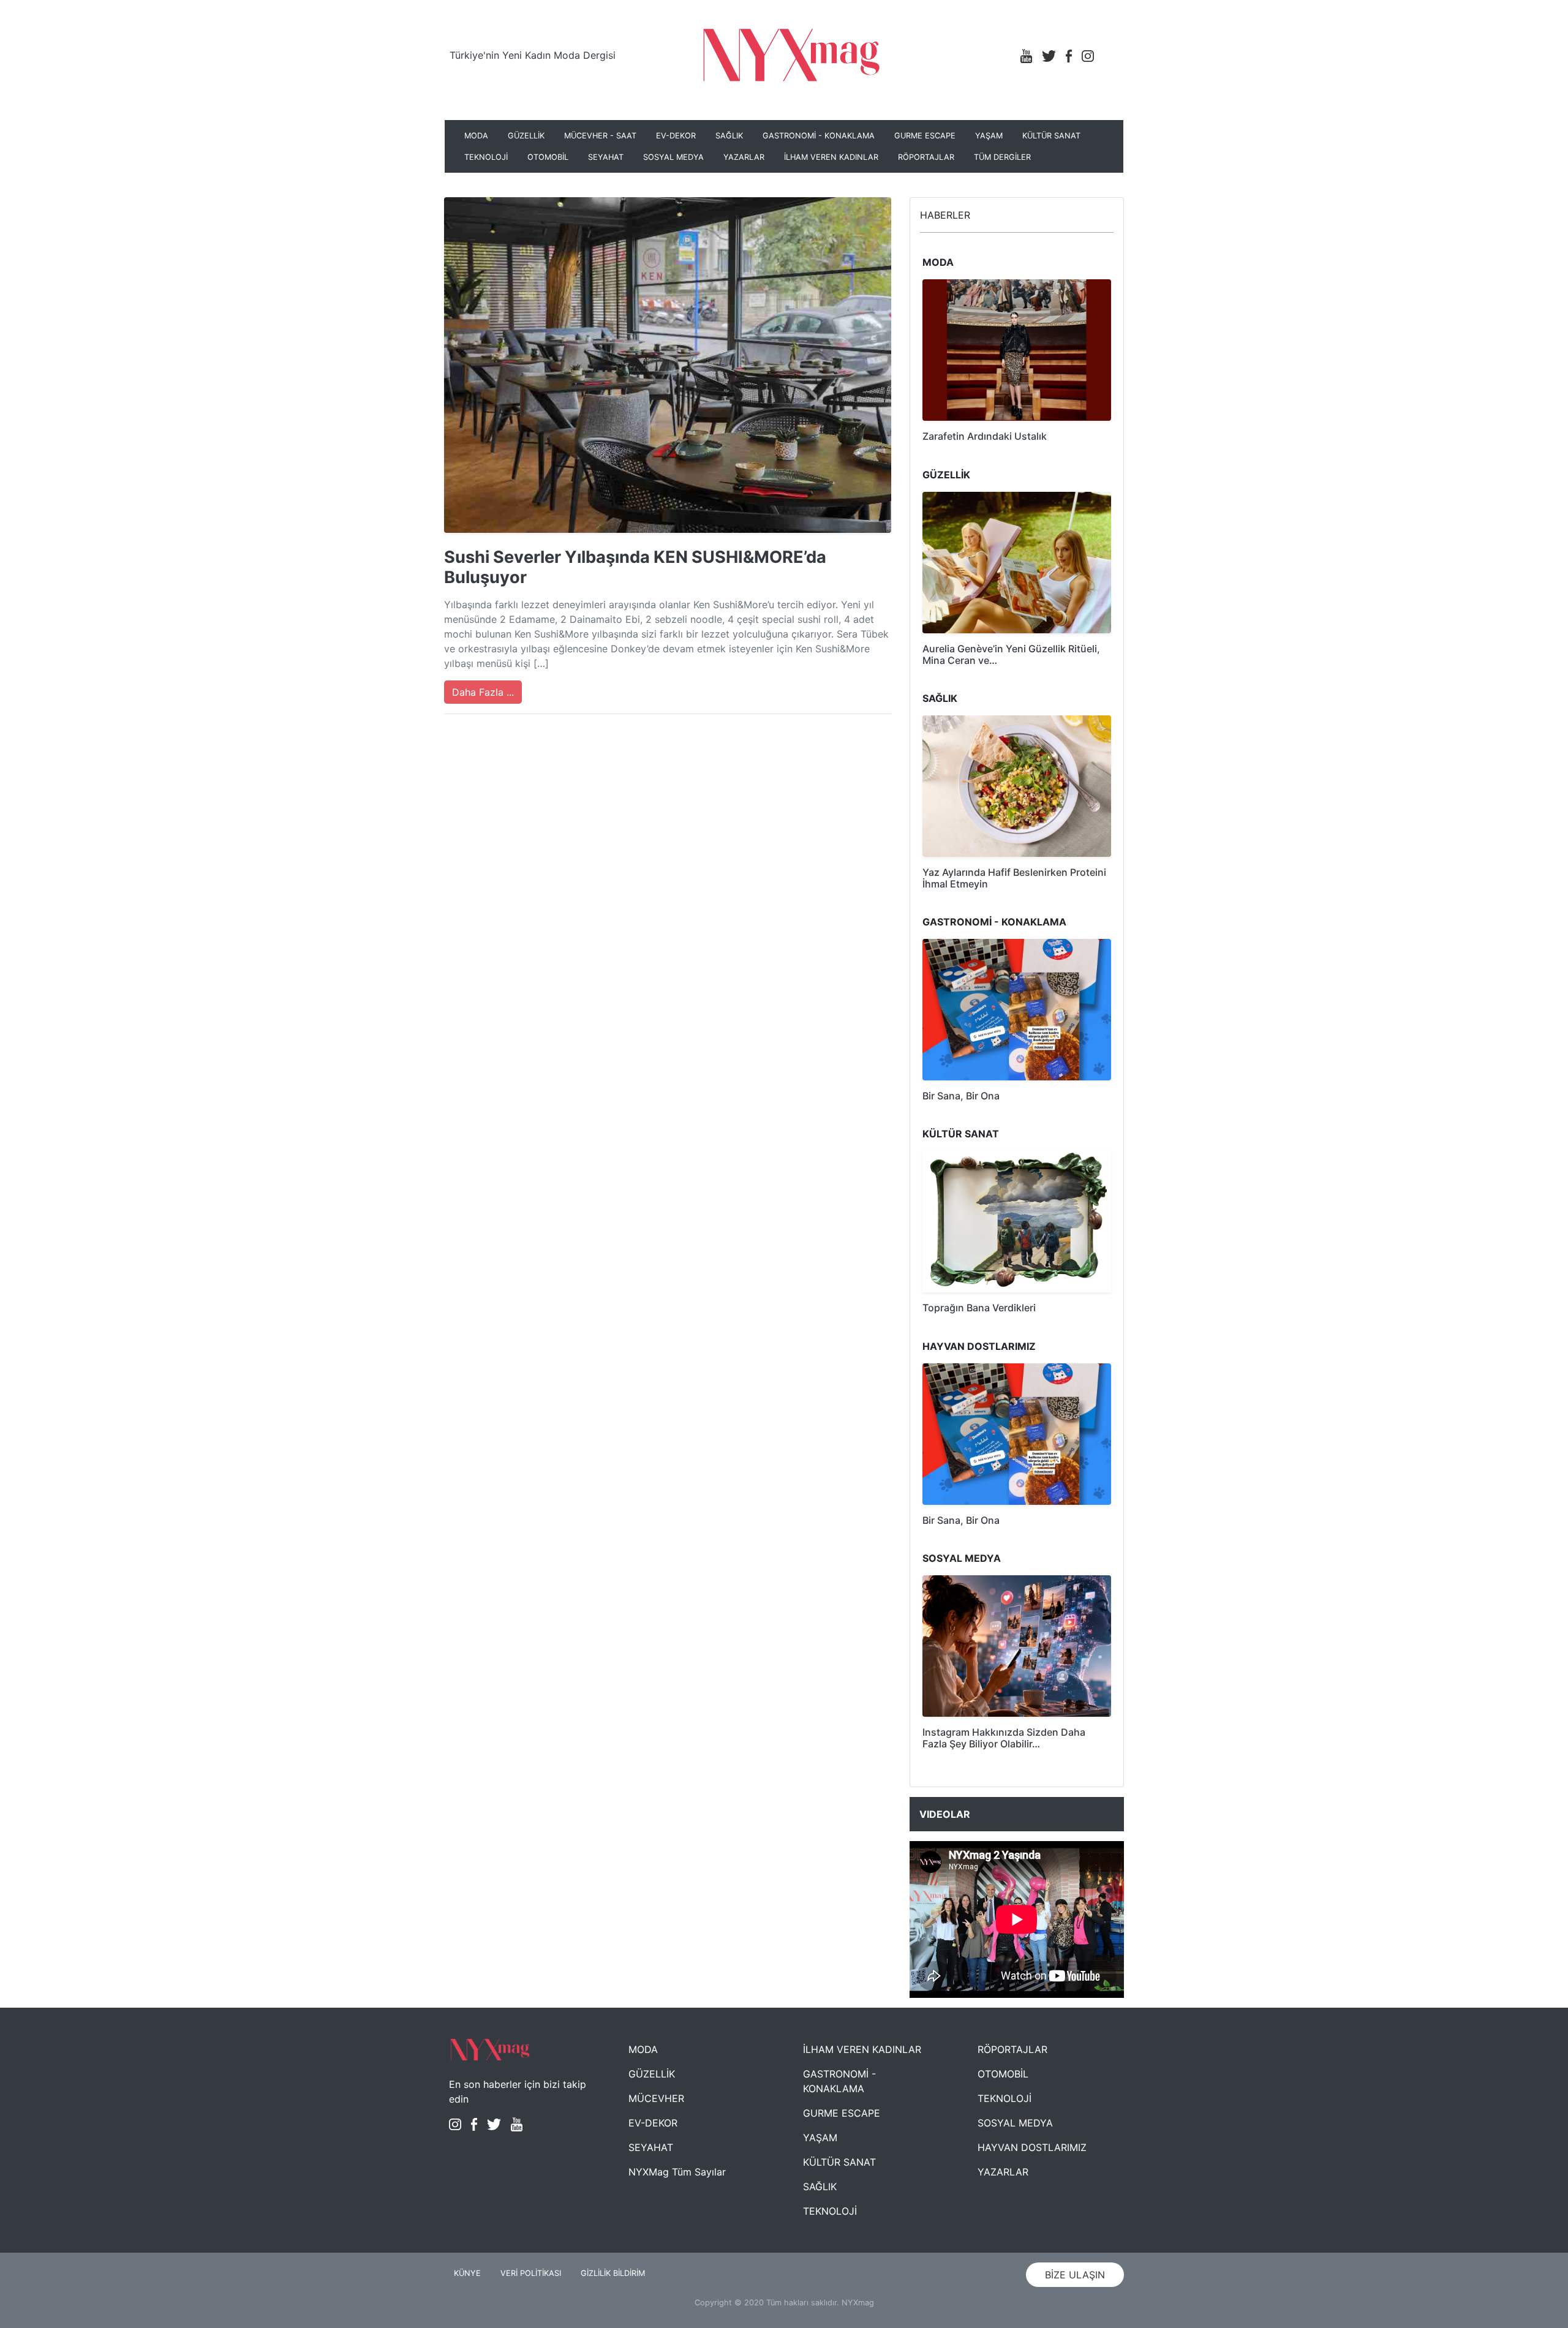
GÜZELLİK (526, 136)
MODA (476, 136)
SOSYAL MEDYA (673, 157)
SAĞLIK (729, 136)
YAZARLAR (744, 157)
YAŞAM (989, 136)
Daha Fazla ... (483, 692)
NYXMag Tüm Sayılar (677, 2172)
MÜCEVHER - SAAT (600, 136)
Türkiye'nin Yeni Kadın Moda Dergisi (533, 55)
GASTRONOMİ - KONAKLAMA (819, 136)
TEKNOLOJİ (486, 157)
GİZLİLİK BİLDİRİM (613, 2273)
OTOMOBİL (548, 157)
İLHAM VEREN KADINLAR (831, 157)
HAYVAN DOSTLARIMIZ (1032, 2147)
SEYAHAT (606, 157)
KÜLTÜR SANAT (1051, 136)
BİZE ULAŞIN (1075, 2275)
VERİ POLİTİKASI (531, 2273)
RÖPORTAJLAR (926, 157)
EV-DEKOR (676, 136)
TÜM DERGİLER (1002, 157)
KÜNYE (467, 2273)
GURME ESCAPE (925, 136)
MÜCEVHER (656, 2098)
